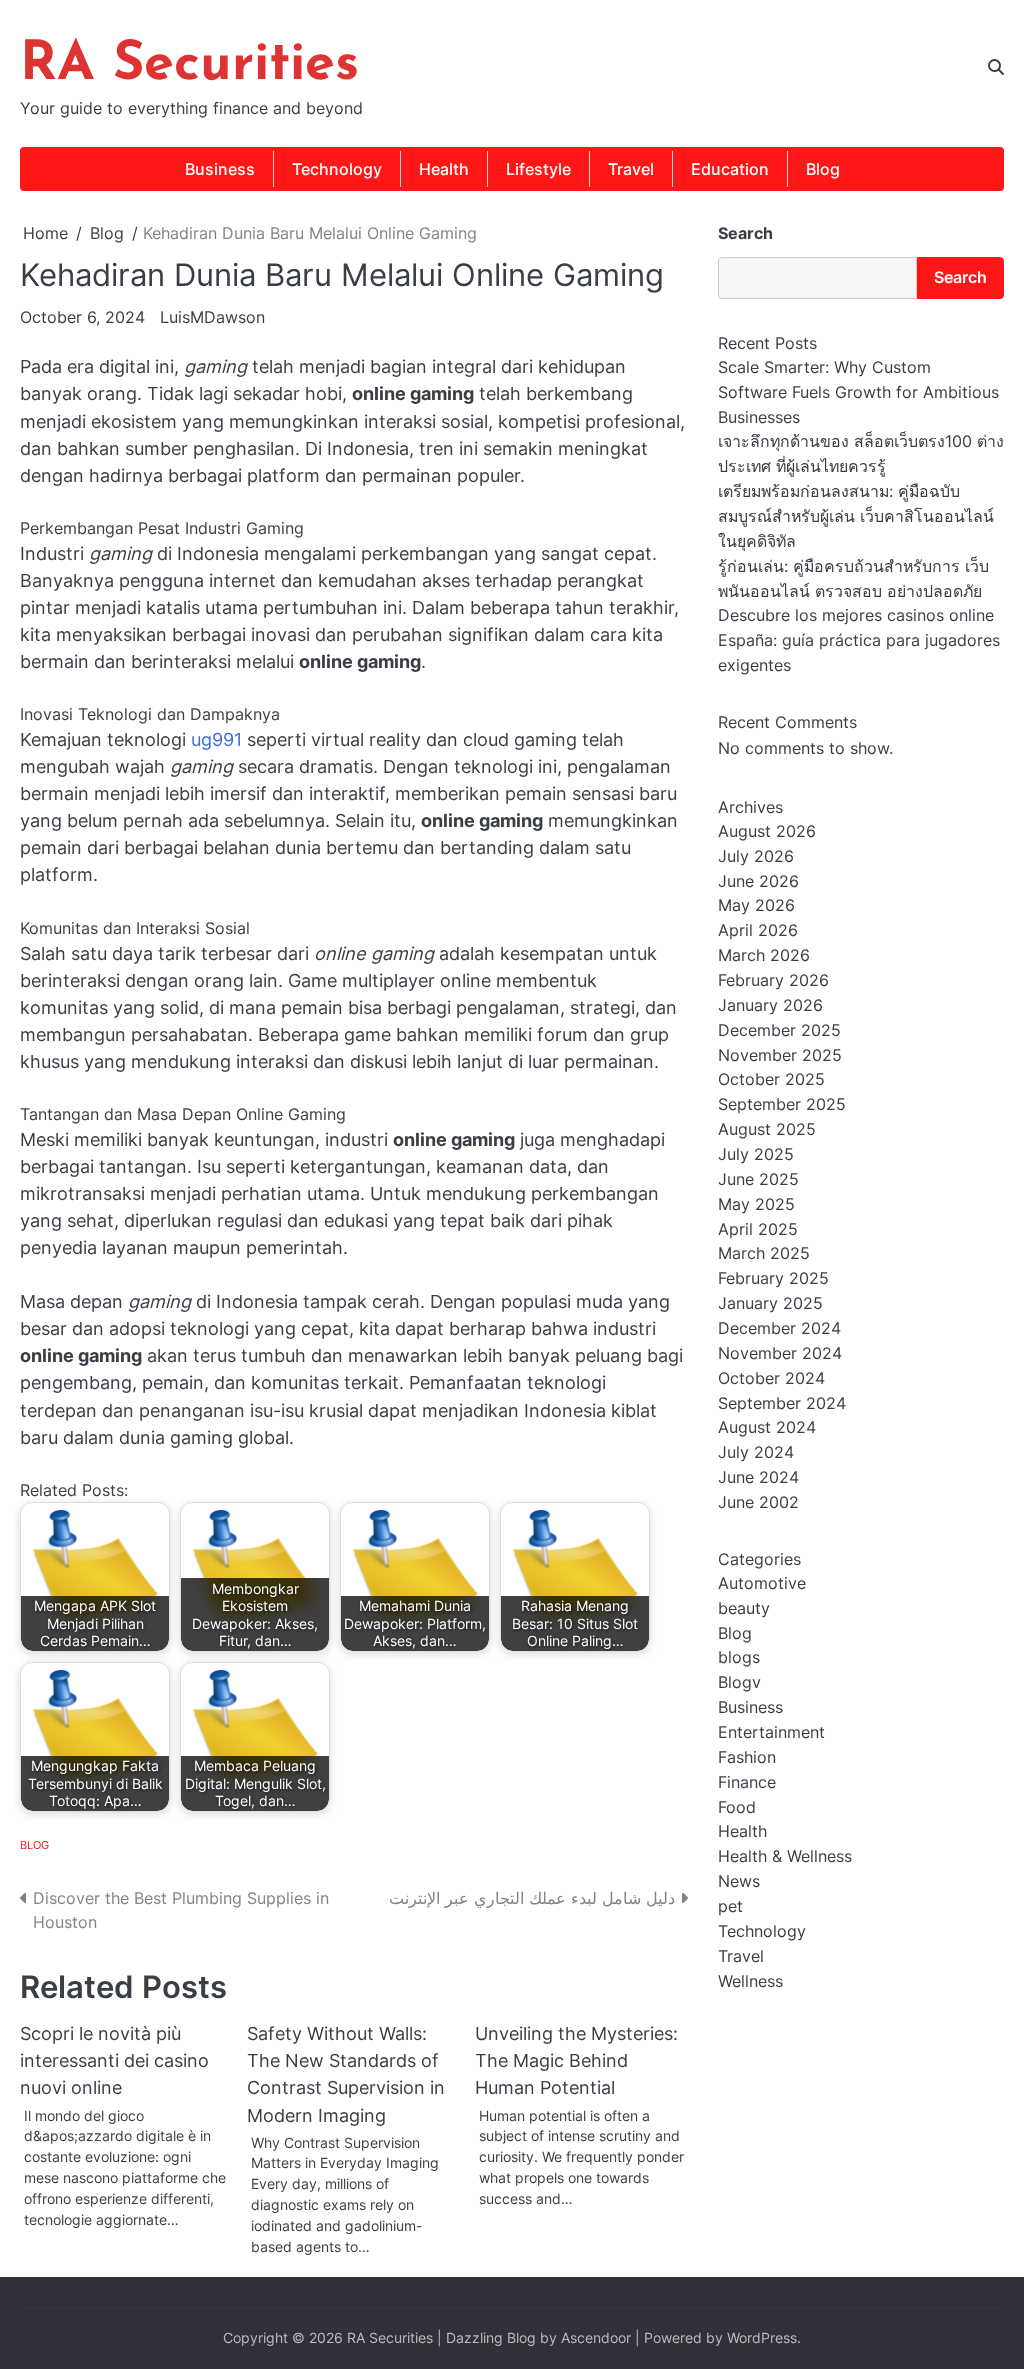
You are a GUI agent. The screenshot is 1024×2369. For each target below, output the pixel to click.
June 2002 (758, 1502)
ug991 (216, 739)
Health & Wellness (785, 1856)
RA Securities (189, 65)
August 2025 (767, 1129)
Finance (747, 1782)
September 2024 (782, 1403)
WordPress (762, 2338)
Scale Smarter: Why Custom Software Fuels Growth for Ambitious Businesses (858, 392)
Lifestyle (538, 169)
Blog (823, 169)
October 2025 (771, 1079)
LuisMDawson (212, 317)
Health (444, 169)
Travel (631, 169)
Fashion (747, 1757)
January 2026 (770, 1005)
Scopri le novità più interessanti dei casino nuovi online (114, 2060)
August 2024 (767, 1427)
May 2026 (756, 905)
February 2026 (773, 980)
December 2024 (779, 1328)
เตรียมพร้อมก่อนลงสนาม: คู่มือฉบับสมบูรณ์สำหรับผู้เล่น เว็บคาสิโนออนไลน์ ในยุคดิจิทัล (856, 516)
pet (730, 1906)
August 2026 (767, 831)
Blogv (739, 1682)
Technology (337, 169)
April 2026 (758, 930)
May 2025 (756, 1204)
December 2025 (779, 1030)
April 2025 (758, 1229)
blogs (739, 1657)
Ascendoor (596, 2338)
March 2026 (764, 955)
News (739, 1881)
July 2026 (756, 856)
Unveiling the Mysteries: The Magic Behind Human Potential (576, 2060)
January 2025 (770, 1303)
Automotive (762, 1583)
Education (730, 169)
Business (220, 169)
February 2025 (773, 1278)
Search (745, 233)
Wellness (750, 1981)
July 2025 (756, 1154)
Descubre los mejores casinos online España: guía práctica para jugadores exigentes (859, 640)
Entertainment (771, 1732)
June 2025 (758, 1179)
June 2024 (758, 1477)
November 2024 (780, 1353)
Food (737, 1807)
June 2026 (758, 881)
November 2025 (780, 1055)
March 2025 (764, 1253)
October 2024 (771, 1378)
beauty (744, 1608)
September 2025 (782, 1104)
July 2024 (756, 1452)
